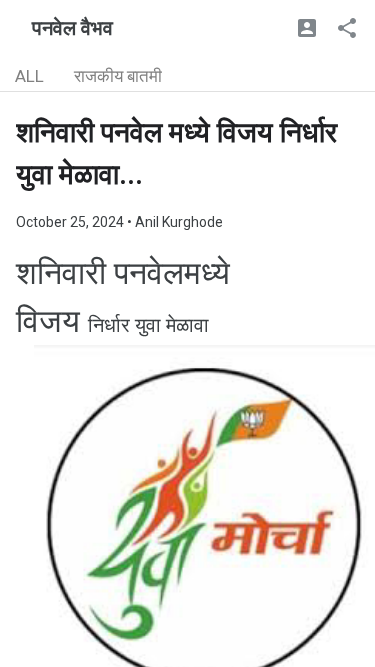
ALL (29, 76)
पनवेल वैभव (72, 28)
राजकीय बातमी (118, 76)
